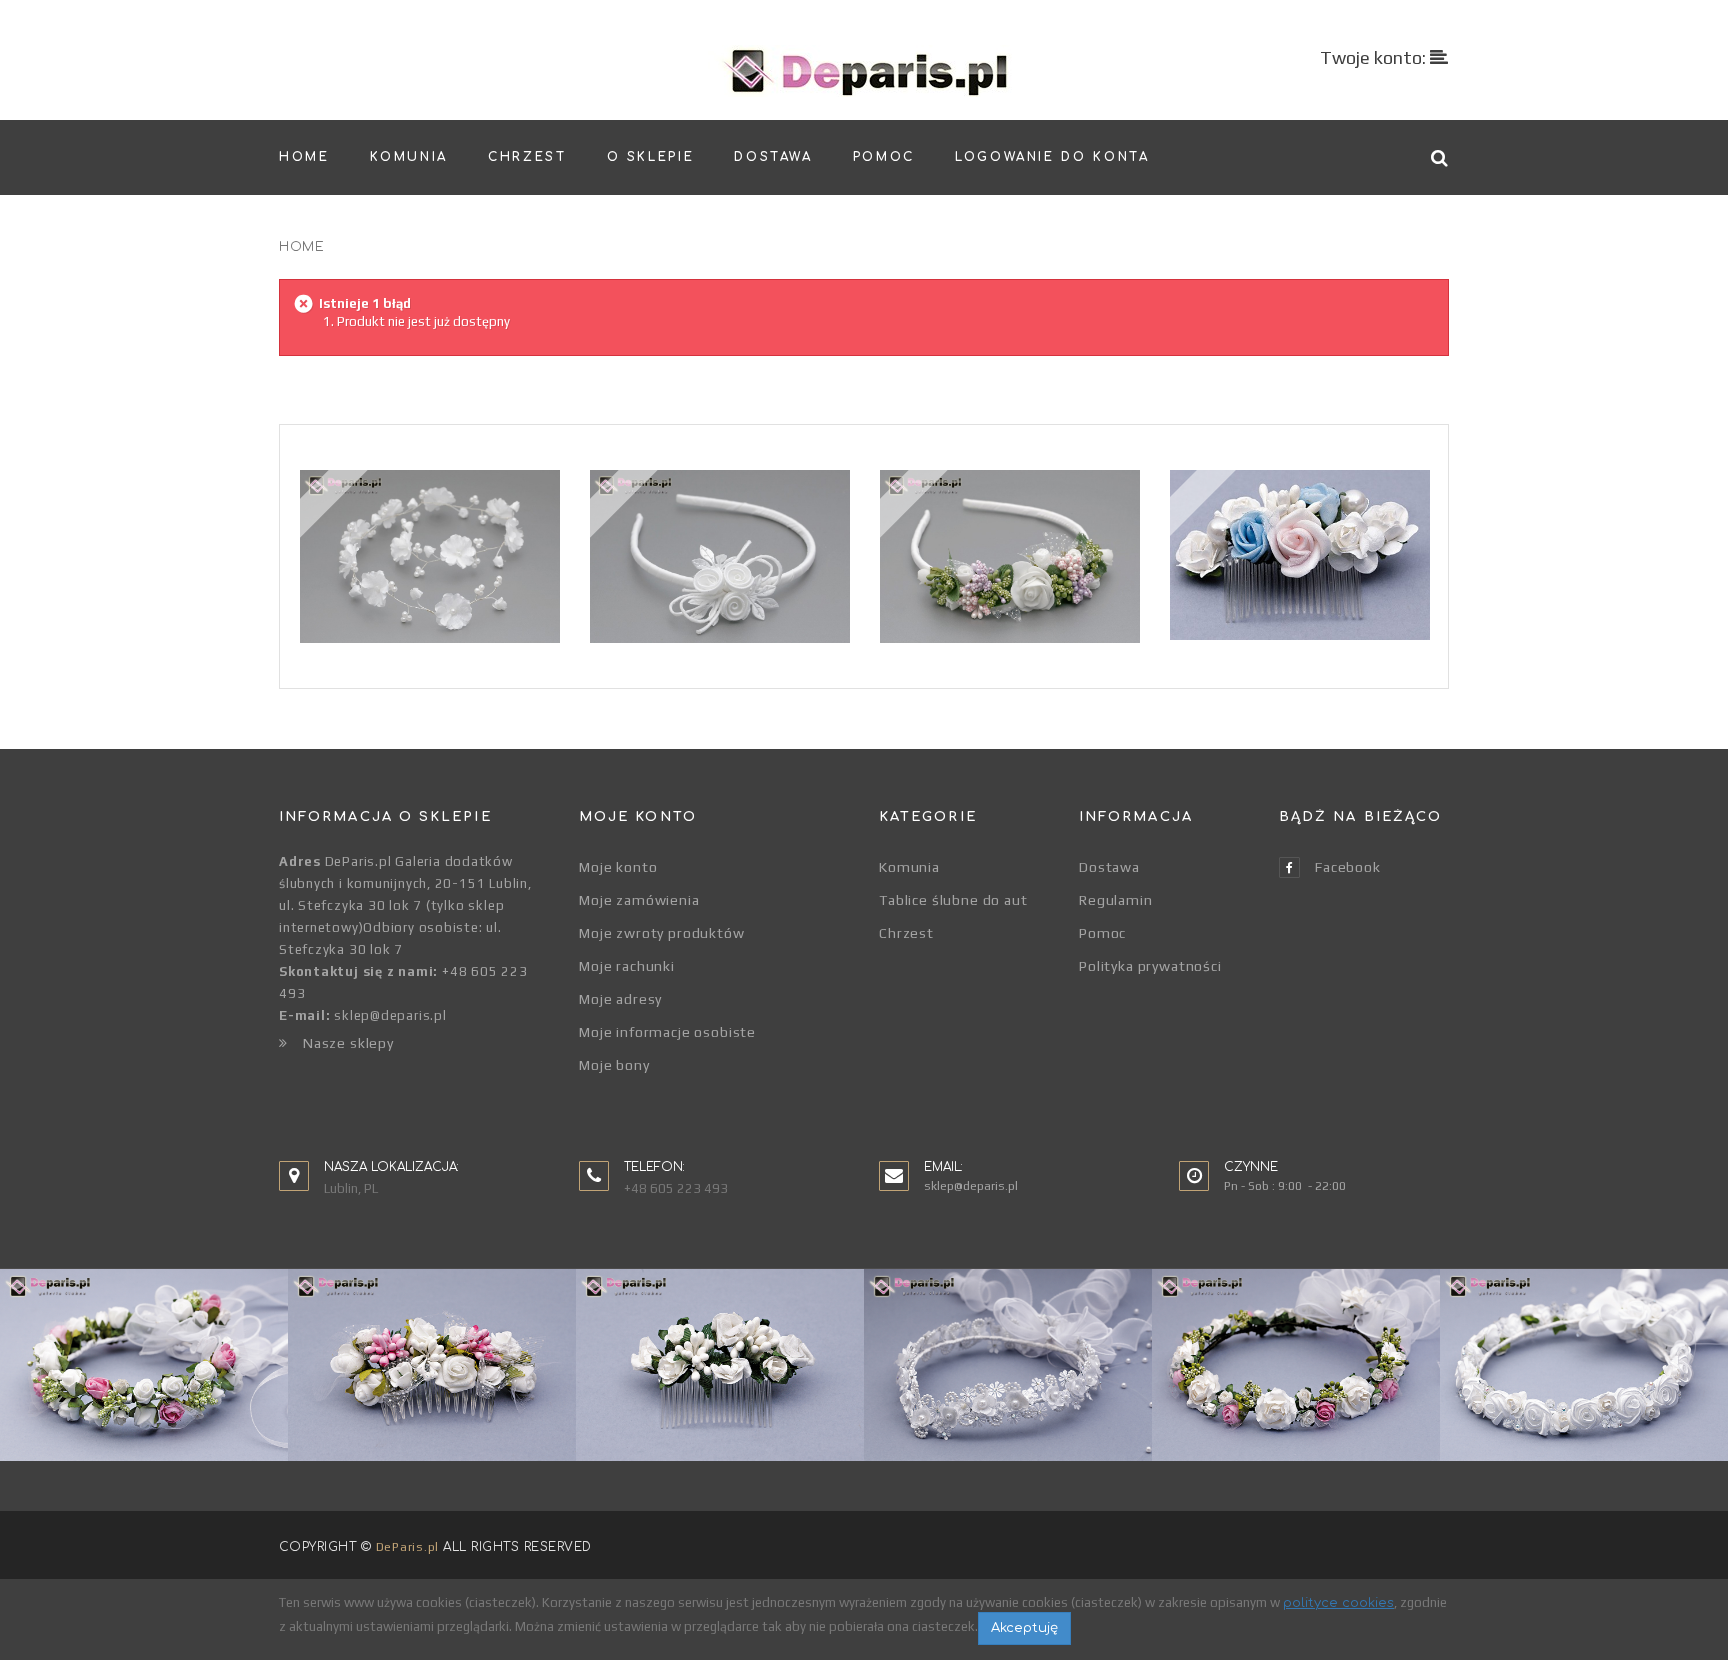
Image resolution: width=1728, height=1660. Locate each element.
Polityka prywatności (1150, 966)
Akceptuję (1024, 1628)
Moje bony (614, 1065)
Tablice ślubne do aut (953, 900)
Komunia (909, 867)
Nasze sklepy (348, 1043)
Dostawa (1109, 867)
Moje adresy (620, 999)
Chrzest (906, 933)
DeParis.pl (407, 1547)
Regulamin (1116, 900)
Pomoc (1102, 933)
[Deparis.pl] (864, 71)
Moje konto (618, 867)
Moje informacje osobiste (667, 1032)
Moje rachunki (627, 966)
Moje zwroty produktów (662, 933)
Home (301, 247)
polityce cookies (1338, 1603)
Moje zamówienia (639, 900)
